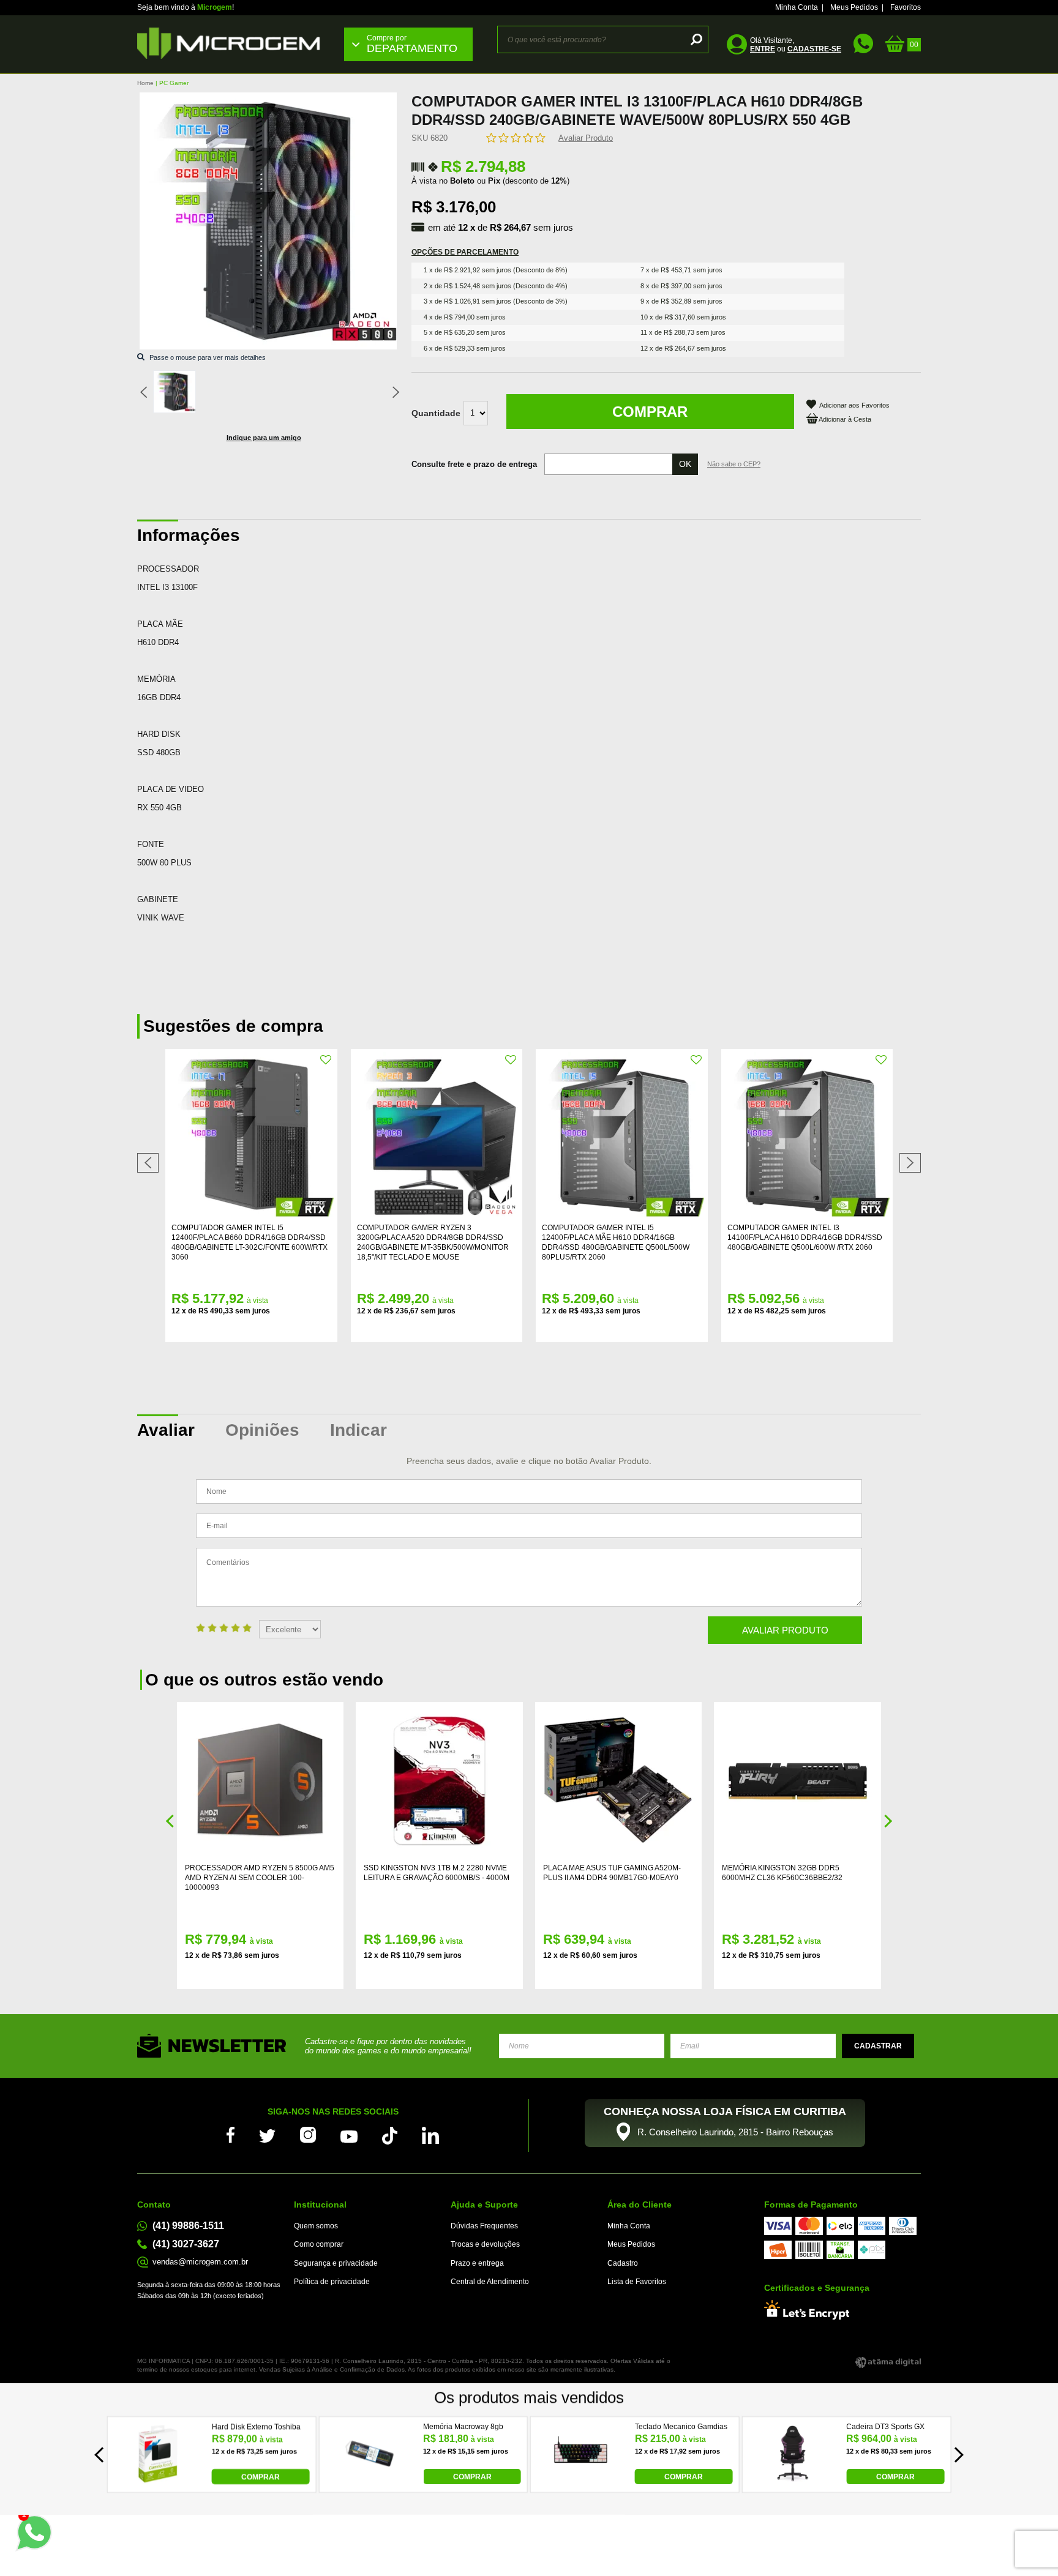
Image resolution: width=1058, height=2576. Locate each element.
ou (796, 49)
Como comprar (319, 2244)
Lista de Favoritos (637, 2282)
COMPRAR (261, 2477)
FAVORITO (326, 1060)
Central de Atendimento (490, 2282)
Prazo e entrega (477, 2263)
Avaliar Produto (586, 138)
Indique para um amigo (264, 438)
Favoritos (906, 7)
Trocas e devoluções (485, 2244)
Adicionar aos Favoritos (854, 405)
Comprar (650, 412)
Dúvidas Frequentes (484, 2226)
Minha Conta (797, 7)
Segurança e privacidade (336, 2263)
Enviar (878, 2046)
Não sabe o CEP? (734, 464)
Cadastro (623, 2263)
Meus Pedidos (854, 7)
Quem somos (316, 2226)
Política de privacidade (332, 2282)
